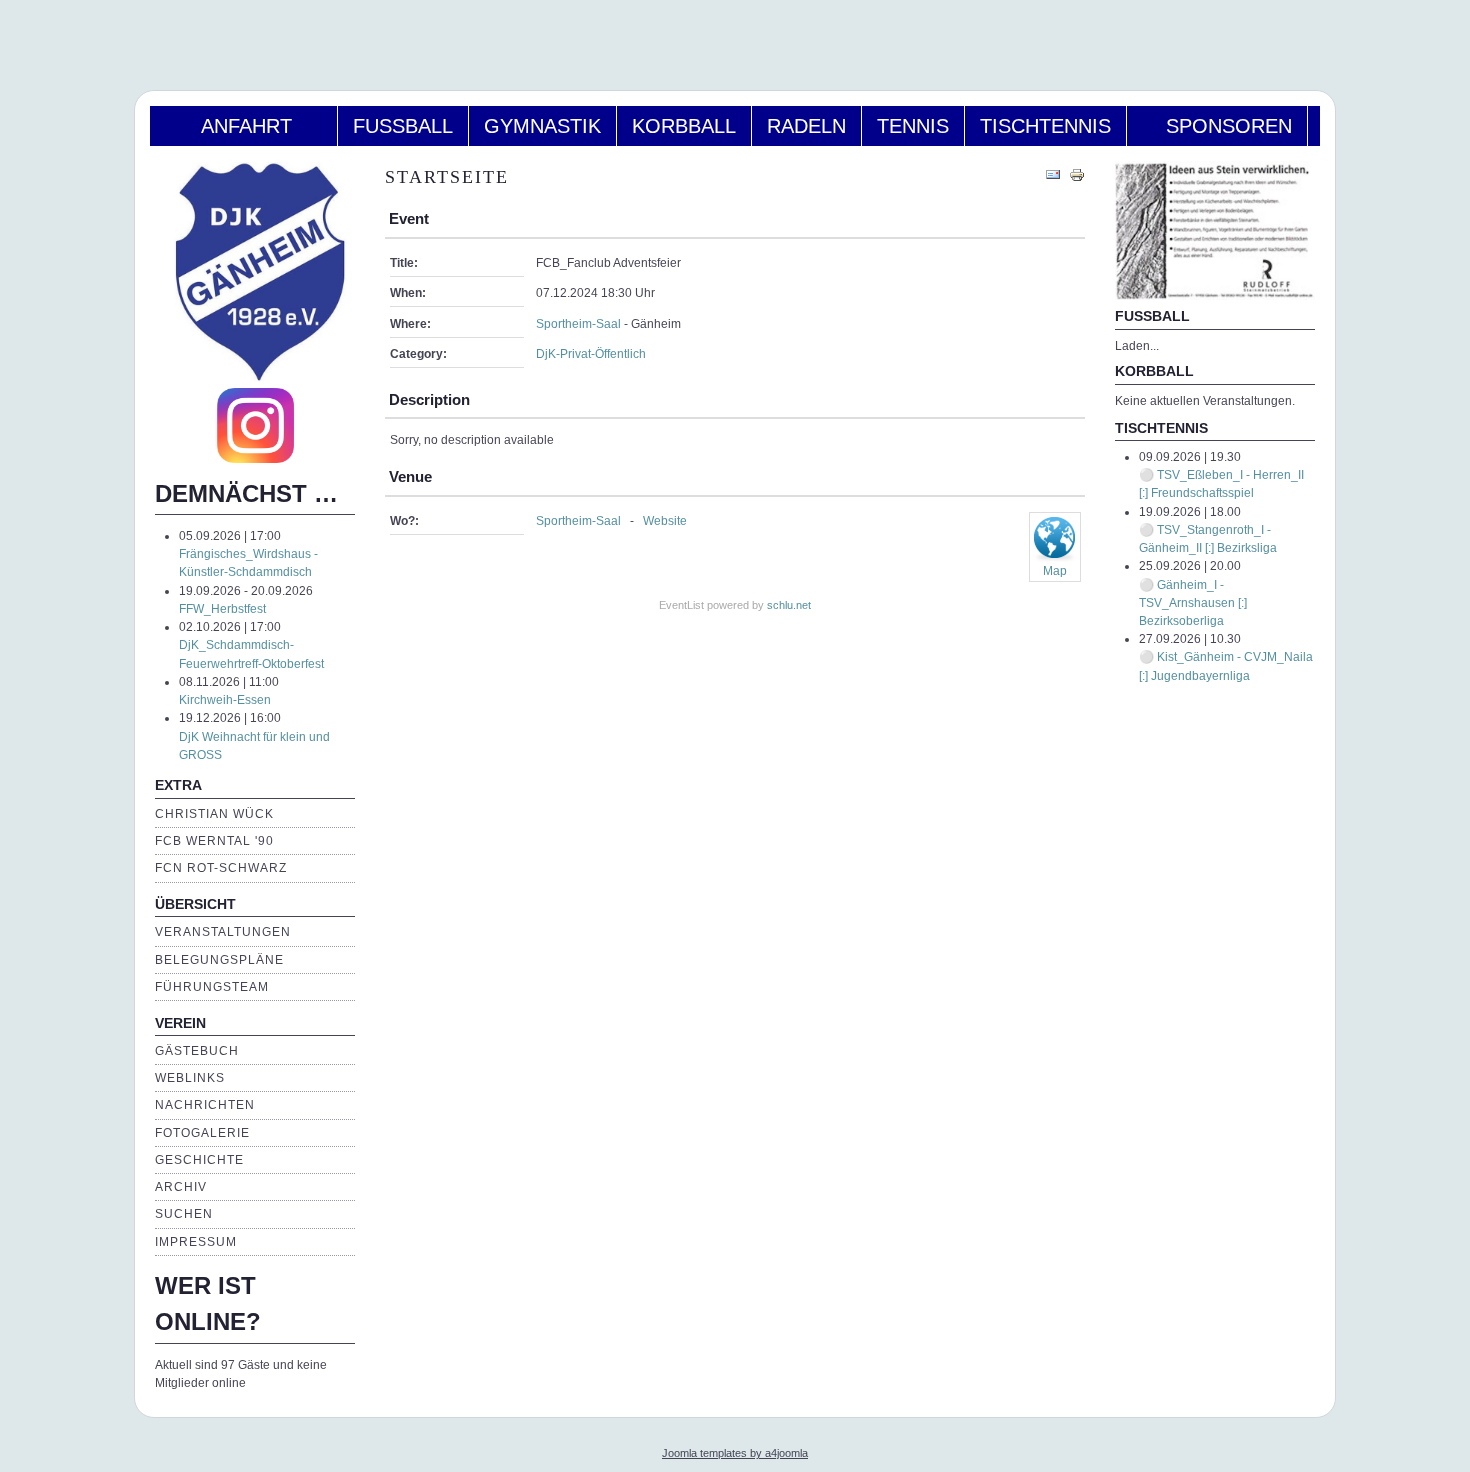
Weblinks (190, 1078)
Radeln (806, 126)
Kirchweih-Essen (225, 700)
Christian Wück (214, 814)
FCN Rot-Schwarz (221, 868)
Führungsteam (212, 987)
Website (665, 521)
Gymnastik (542, 126)
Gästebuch (197, 1051)
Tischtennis (1045, 126)
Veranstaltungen (223, 932)
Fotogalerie (202, 1133)
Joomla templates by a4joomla (735, 1453)
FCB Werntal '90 (214, 841)
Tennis (913, 126)
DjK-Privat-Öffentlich (591, 354)
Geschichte (199, 1160)
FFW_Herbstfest (222, 609)
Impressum (196, 1242)
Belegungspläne (219, 960)
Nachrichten (205, 1105)
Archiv (181, 1187)
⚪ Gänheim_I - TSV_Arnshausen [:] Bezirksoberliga (1193, 603)
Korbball (684, 126)
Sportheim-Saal (578, 324)
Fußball (403, 126)
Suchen (184, 1214)
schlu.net (789, 605)
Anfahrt (243, 126)
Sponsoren (1217, 126)
